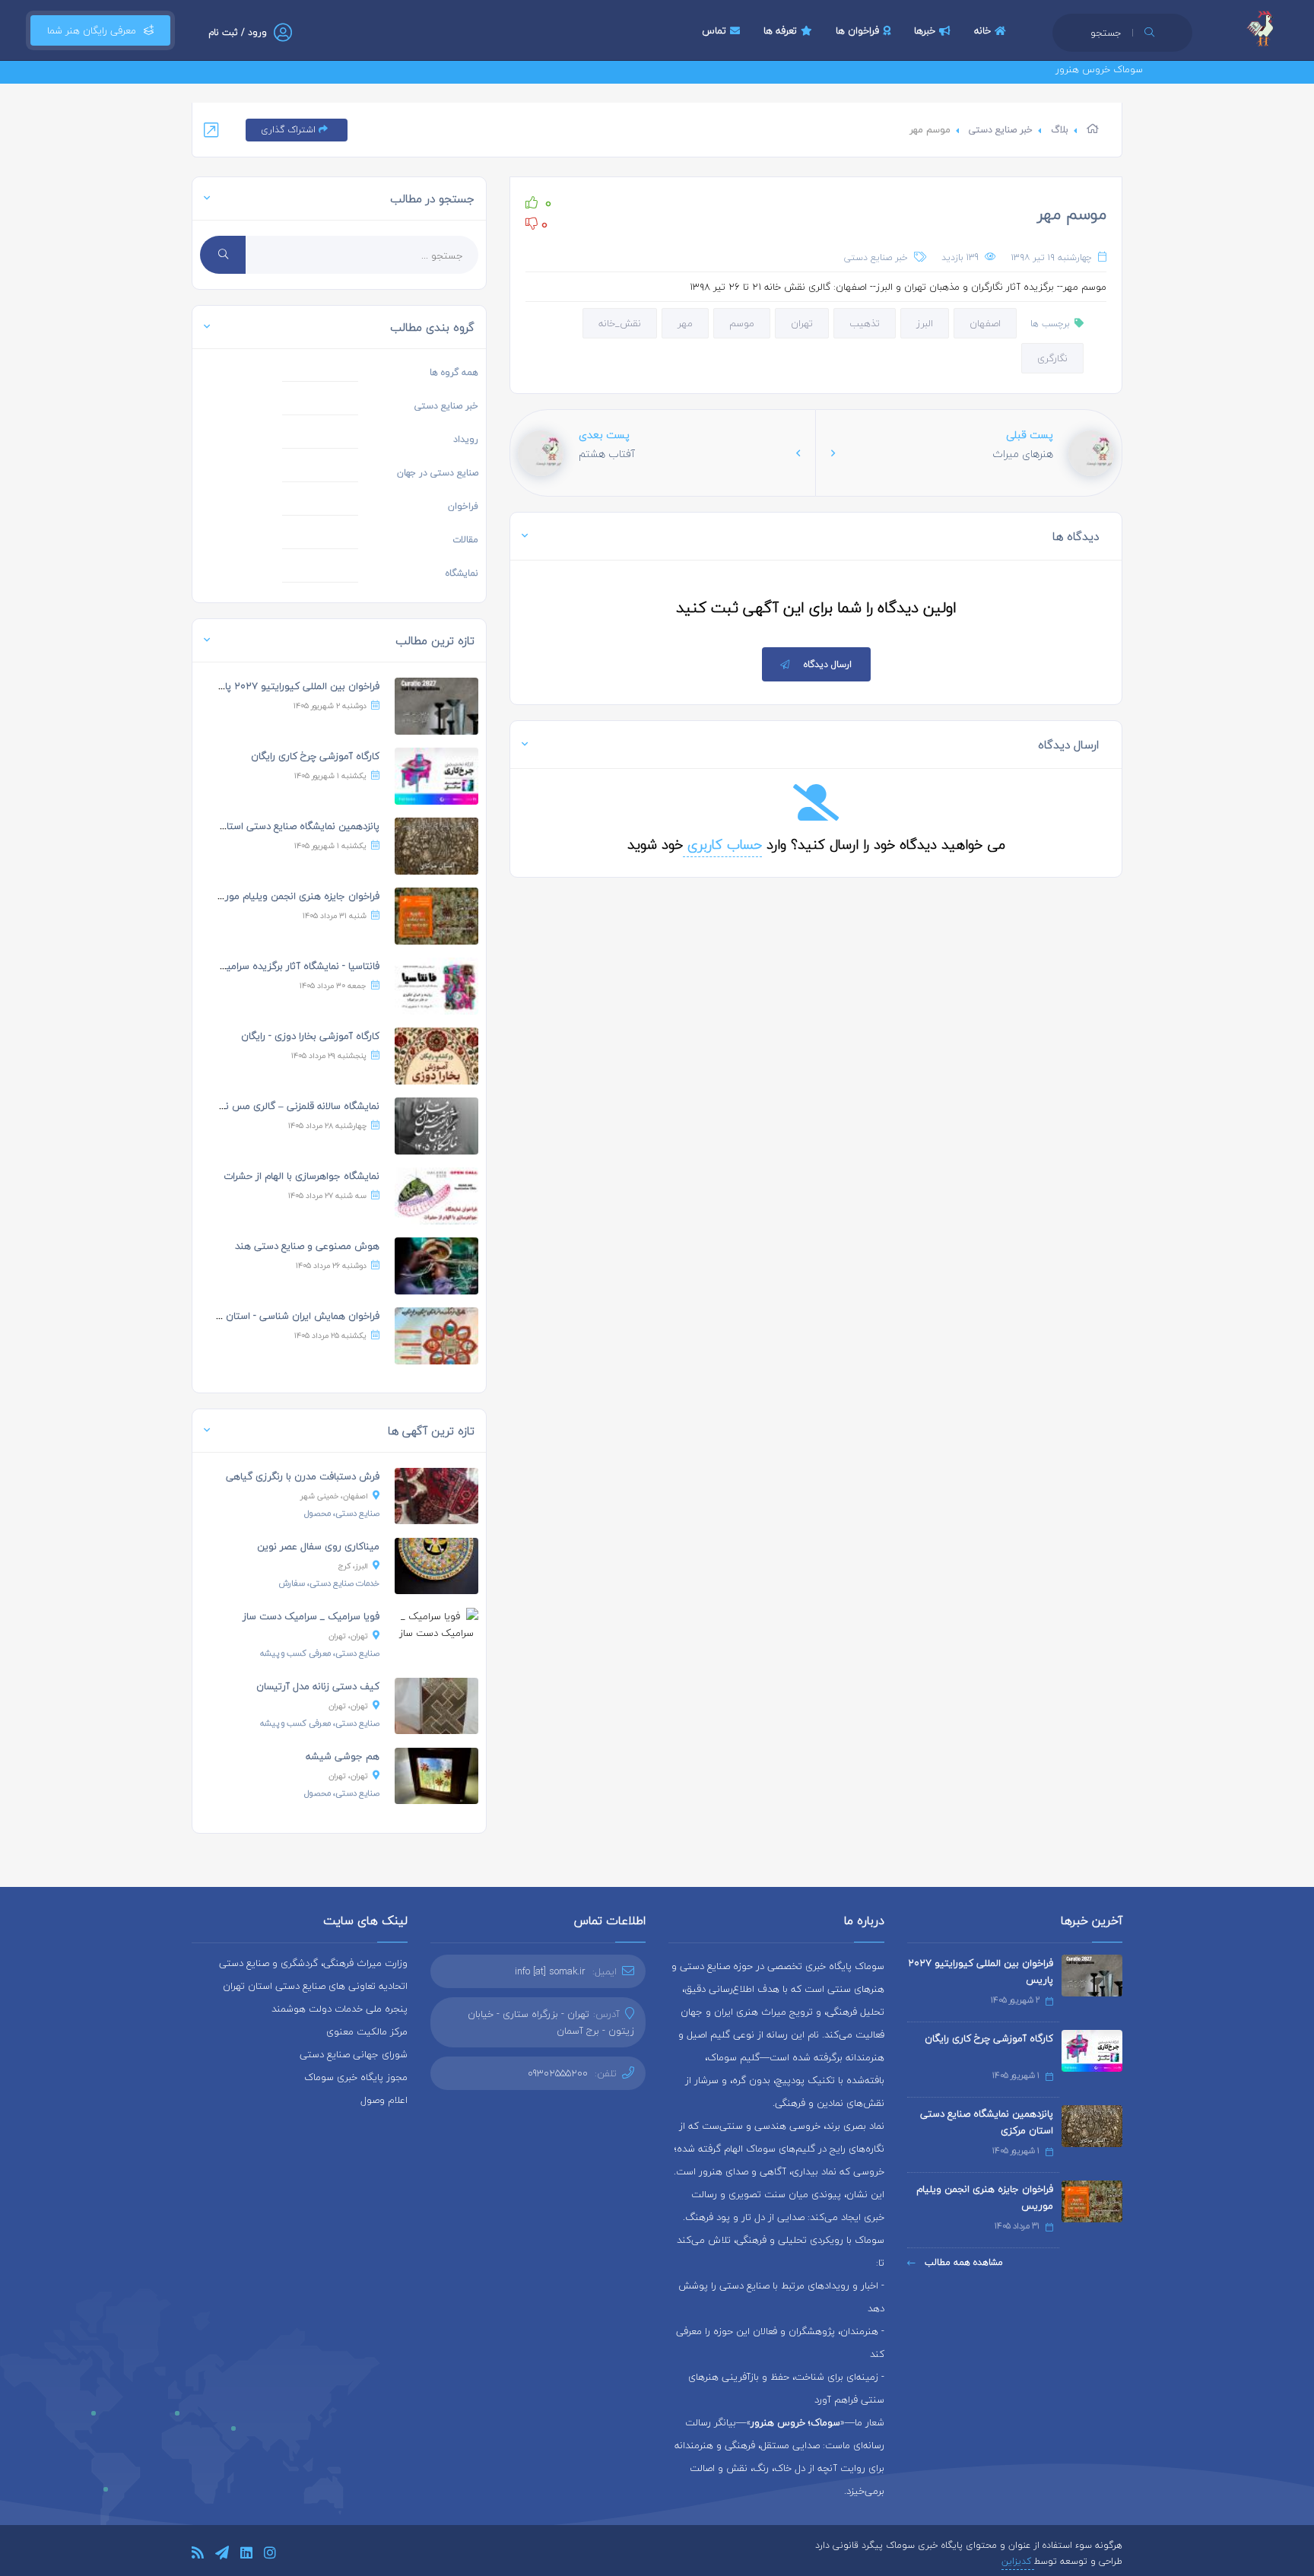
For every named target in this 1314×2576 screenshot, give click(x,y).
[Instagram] (270, 2555)
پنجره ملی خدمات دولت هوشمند (340, 2009)
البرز (925, 323)
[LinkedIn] (246, 2555)
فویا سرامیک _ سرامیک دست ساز (311, 1616)
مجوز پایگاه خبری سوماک (356, 2077)
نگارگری (1052, 358)
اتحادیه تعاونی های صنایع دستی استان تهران (315, 1986)
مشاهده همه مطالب (962, 2262)
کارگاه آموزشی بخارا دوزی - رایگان (310, 1036)
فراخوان (463, 506)
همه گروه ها (454, 372)
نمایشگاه (462, 573)
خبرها (925, 30)
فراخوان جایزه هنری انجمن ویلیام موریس (294, 896)
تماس (714, 30)
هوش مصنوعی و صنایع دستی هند (307, 1246)
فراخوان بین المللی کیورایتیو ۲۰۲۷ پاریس (292, 686)
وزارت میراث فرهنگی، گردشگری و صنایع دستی (313, 1963)
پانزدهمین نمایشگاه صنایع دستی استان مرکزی (285, 826)
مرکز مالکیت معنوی (367, 2031)
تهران (802, 323)
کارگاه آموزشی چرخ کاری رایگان (315, 756)
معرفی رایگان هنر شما (92, 30)
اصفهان (985, 323)
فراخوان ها (857, 30)
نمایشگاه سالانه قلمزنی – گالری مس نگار (297, 1106)
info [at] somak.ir (550, 1971)
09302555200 (558, 2073)
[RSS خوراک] (198, 2555)
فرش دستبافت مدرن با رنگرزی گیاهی (303, 1476)
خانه (982, 30)
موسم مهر (1072, 214)
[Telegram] (222, 2555)
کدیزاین (1018, 2561)
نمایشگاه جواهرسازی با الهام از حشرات (302, 1176)
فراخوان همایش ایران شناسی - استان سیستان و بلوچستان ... (254, 1316)
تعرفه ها (780, 30)
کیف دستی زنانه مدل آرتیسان (318, 1686)
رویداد (466, 439)
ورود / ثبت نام (238, 32)
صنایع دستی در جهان (438, 473)
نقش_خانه (620, 323)
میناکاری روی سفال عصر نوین (318, 1546)
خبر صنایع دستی (1001, 130)
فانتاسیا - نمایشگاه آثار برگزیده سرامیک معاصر (284, 966)
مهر (685, 323)
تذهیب (865, 323)
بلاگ (1060, 130)
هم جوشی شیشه (343, 1756)
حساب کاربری (722, 845)
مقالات (465, 540)
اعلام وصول (384, 2100)
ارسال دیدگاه (828, 664)
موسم (742, 323)
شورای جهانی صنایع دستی (354, 2054)
